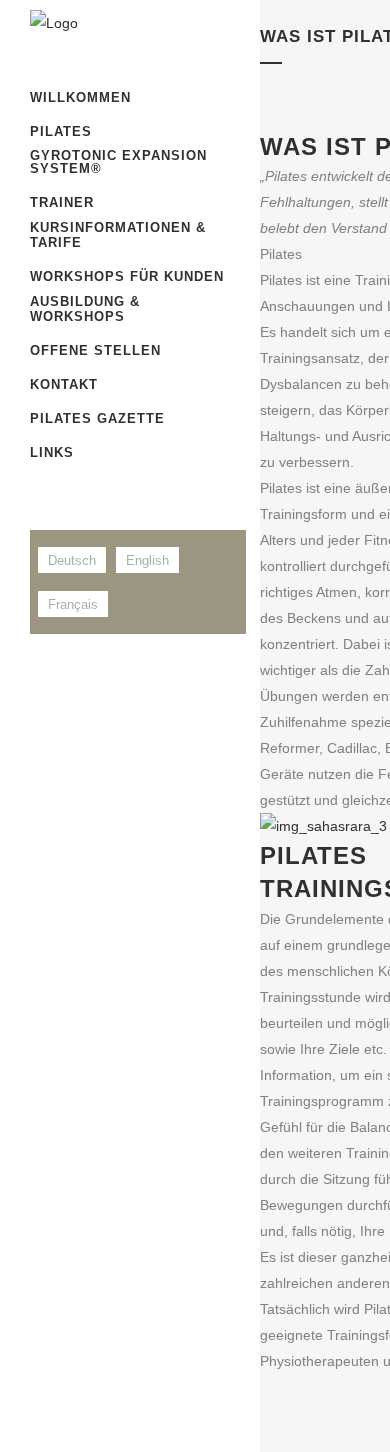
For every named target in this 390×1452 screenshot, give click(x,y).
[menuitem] (72, 560)
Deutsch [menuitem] (72, 560)
